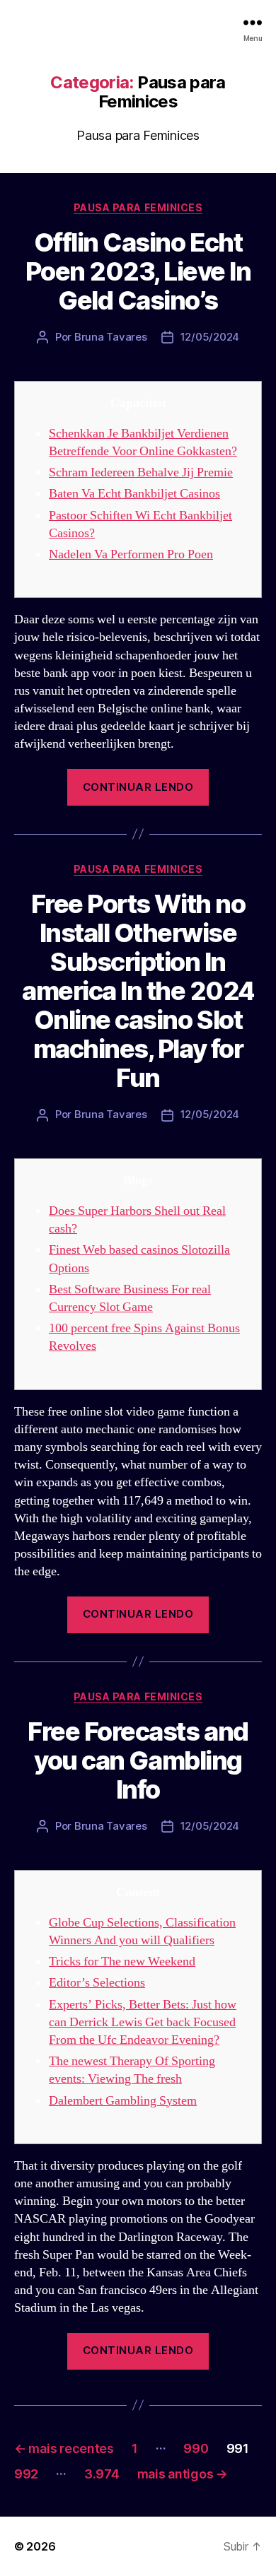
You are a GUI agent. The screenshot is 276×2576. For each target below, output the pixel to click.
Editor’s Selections (97, 1983)
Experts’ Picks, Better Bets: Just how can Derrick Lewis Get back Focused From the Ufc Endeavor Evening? (143, 2022)
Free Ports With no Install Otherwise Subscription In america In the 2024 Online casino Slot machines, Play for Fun (138, 991)
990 (196, 2448)
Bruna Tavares (111, 337)
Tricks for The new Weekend (122, 1962)
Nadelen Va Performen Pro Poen (131, 554)
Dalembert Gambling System (123, 2101)
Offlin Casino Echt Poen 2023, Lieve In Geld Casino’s (138, 271)
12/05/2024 (210, 337)
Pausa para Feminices (138, 207)
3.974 (102, 2474)
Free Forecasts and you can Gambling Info (138, 1760)
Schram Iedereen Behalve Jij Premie (141, 472)
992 (26, 2474)
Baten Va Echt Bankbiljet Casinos (134, 494)
